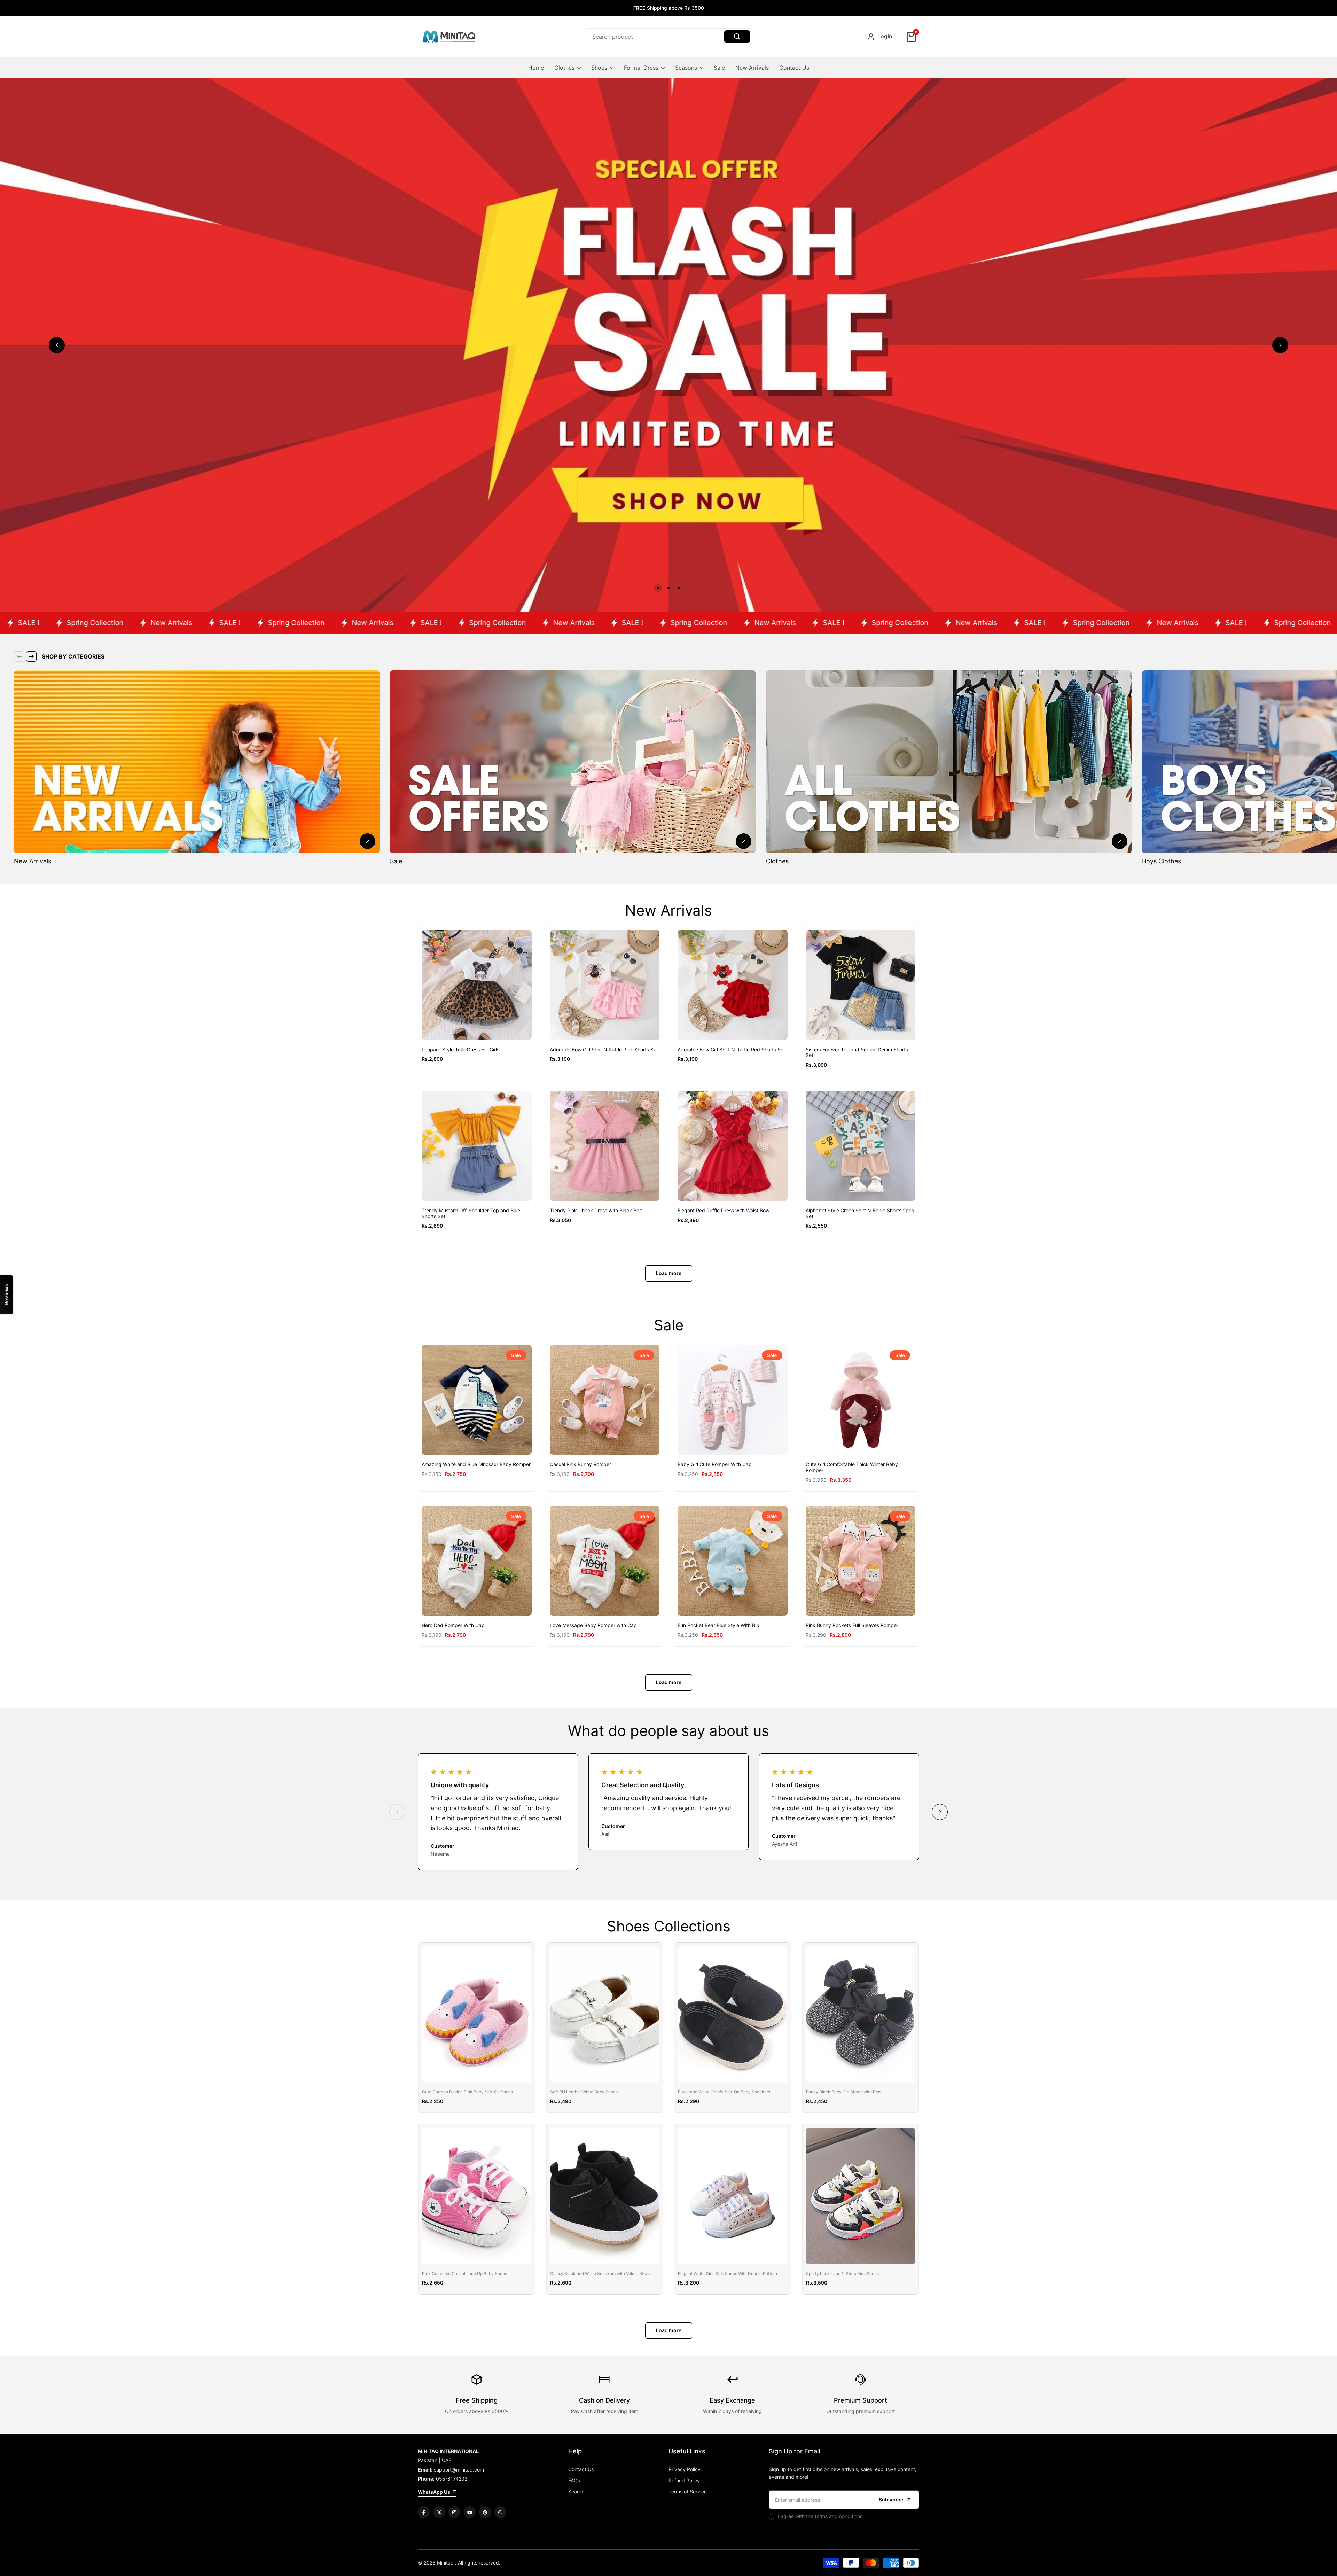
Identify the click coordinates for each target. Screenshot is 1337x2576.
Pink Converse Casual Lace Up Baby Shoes (464, 2274)
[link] (668, 345)
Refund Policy (684, 2480)
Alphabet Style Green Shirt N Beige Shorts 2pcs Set (860, 1213)
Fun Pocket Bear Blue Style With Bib (718, 1625)
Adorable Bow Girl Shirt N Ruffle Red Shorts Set (731, 1050)
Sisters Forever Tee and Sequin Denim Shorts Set (857, 1053)
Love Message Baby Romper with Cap (593, 1625)
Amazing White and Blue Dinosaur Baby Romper (476, 1464)
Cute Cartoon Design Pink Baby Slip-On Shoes (467, 2092)
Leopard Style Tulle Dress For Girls (460, 1050)
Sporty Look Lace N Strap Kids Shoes (842, 2274)
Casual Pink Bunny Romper (580, 1464)
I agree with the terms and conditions (820, 2516)
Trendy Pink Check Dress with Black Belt (596, 1211)
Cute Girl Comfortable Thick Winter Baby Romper (852, 1467)
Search (576, 2492)
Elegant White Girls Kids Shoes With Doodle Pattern (728, 2274)
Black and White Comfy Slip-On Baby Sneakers (724, 2092)
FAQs (574, 2480)
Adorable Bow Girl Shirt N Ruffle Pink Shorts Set (604, 1050)
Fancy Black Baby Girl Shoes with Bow (844, 2092)
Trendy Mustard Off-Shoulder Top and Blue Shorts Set (471, 1213)
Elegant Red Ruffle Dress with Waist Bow (724, 1211)
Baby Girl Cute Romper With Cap (715, 1464)
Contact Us (581, 2469)
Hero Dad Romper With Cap (453, 1625)
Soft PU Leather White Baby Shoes (584, 2092)
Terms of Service (688, 2492)
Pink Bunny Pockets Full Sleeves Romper (852, 1625)
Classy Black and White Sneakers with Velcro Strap (600, 2274)
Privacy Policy (685, 2469)
